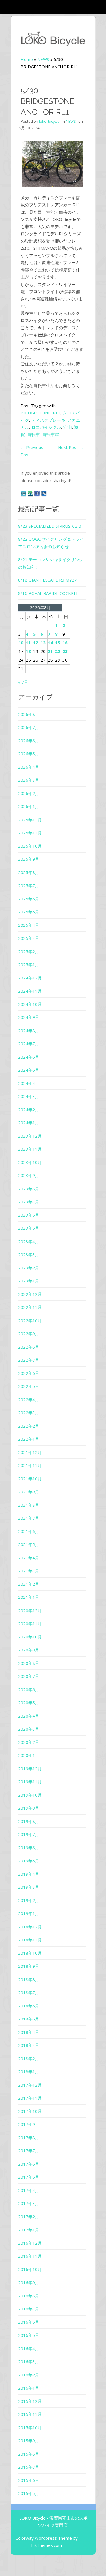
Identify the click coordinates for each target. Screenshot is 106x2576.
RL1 (57, 413)
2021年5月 (29, 1544)
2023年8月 (29, 1189)
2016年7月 (29, 2309)
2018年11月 (30, 1940)
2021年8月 (29, 1505)
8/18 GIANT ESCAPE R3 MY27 (47, 580)
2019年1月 (29, 1913)
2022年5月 (29, 1386)
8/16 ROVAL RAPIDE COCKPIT (48, 593)
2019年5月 (29, 1861)
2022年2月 (29, 1426)
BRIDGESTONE (36, 413)
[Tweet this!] (24, 493)
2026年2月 (29, 793)
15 (58, 643)
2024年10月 (30, 1004)
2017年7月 (29, 2151)
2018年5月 (29, 2019)
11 (28, 643)
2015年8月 (29, 2454)
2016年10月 (30, 2269)
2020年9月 (29, 1650)
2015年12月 (30, 2401)
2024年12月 (30, 978)
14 (50, 643)
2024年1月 (29, 1123)
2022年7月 (29, 1360)
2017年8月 (29, 2138)
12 (36, 643)
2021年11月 (30, 1465)
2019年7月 (29, 1834)
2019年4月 (29, 1874)
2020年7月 (29, 1676)
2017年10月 (30, 2111)
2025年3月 (29, 938)
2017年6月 (29, 2164)
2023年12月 (30, 1136)
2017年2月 (29, 2217)
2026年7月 (29, 727)
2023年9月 (29, 1175)
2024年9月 (29, 1017)
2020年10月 (30, 1637)
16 (65, 643)
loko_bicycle (49, 121)
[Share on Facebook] (38, 493)
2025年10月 (30, 846)
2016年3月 (29, 2361)
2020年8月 (29, 1663)
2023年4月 (29, 1241)
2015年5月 (29, 2493)
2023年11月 (30, 1149)
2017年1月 (29, 2230)
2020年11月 (30, 1623)
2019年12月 (30, 1769)
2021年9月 (29, 1492)
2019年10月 (30, 1795)
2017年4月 (29, 2190)
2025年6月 (29, 899)
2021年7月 (29, 1518)
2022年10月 (30, 1320)
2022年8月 (29, 1347)
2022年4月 (29, 1400)
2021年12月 (30, 1452)
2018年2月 (29, 2058)
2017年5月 (29, 2177)
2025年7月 (29, 885)
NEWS (43, 59)
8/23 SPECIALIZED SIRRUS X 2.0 (50, 526)
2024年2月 (29, 1110)
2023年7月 (29, 1202)
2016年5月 (29, 2335)
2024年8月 (29, 1031)
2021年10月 (30, 1479)
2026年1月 (29, 806)
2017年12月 (30, 2085)
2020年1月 (29, 1755)
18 (28, 651)
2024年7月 (29, 1044)
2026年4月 (29, 767)
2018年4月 (29, 2032)
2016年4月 (29, 2348)
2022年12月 (30, 1294)
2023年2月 (29, 1268)
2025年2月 (29, 951)
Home (27, 59)
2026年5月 (29, 754)
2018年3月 (29, 2045)
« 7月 (23, 682)
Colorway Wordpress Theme (44, 2538)
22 (58, 651)
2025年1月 (29, 964)
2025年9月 (29, 859)
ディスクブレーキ (48, 420)
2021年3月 (29, 1571)
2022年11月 (30, 1307)
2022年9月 (29, 1333)
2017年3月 (29, 2203)
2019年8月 (29, 1821)
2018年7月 (29, 1992)
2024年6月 (29, 1057)
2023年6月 (29, 1215)
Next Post (71, 447)
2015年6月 (29, 2480)
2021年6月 (29, 1531)
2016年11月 (30, 2256)
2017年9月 (29, 2124)
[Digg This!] (44, 493)
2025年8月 (29, 872)
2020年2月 (29, 1742)
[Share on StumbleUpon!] (31, 493)
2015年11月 (30, 2414)
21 (50, 651)
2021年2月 (29, 1584)
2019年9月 (29, 1808)
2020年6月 (29, 1689)
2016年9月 (29, 2282)
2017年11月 (30, 2098)
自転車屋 (51, 434)
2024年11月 (30, 991)
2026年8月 (29, 714)
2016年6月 (29, 2322)
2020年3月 (29, 1729)
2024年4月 (29, 1083)
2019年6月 (29, 1848)
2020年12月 (30, 1610)
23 (65, 651)
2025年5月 (29, 912)
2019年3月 (29, 1887)
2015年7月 (29, 2467)
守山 (68, 427)
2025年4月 (29, 925)
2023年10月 (30, 1162)
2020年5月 (29, 1703)
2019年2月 (29, 1900)
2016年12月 (30, 2243)
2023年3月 (29, 1254)
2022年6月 (29, 1373)
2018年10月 (30, 1953)
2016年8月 (29, 2296)
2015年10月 (30, 2427)
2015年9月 (29, 2441)
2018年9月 (29, 1966)
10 (21, 643)
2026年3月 (29, 780)
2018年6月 (29, 2006)
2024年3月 (29, 1096)
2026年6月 (29, 741)
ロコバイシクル (46, 427)
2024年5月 (29, 1070)
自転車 (33, 434)
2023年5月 (29, 1228)
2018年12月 (30, 1927)
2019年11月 (30, 1782)
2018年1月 (29, 2072)
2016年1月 (29, 2388)
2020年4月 (29, 1716)
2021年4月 (29, 1558)
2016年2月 (29, 2375)
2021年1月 (29, 1597)
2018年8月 (29, 1979)
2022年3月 (29, 1413)
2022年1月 (29, 1439)
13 (43, 643)
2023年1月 (29, 1281)
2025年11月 (30, 833)
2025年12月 (30, 820)
